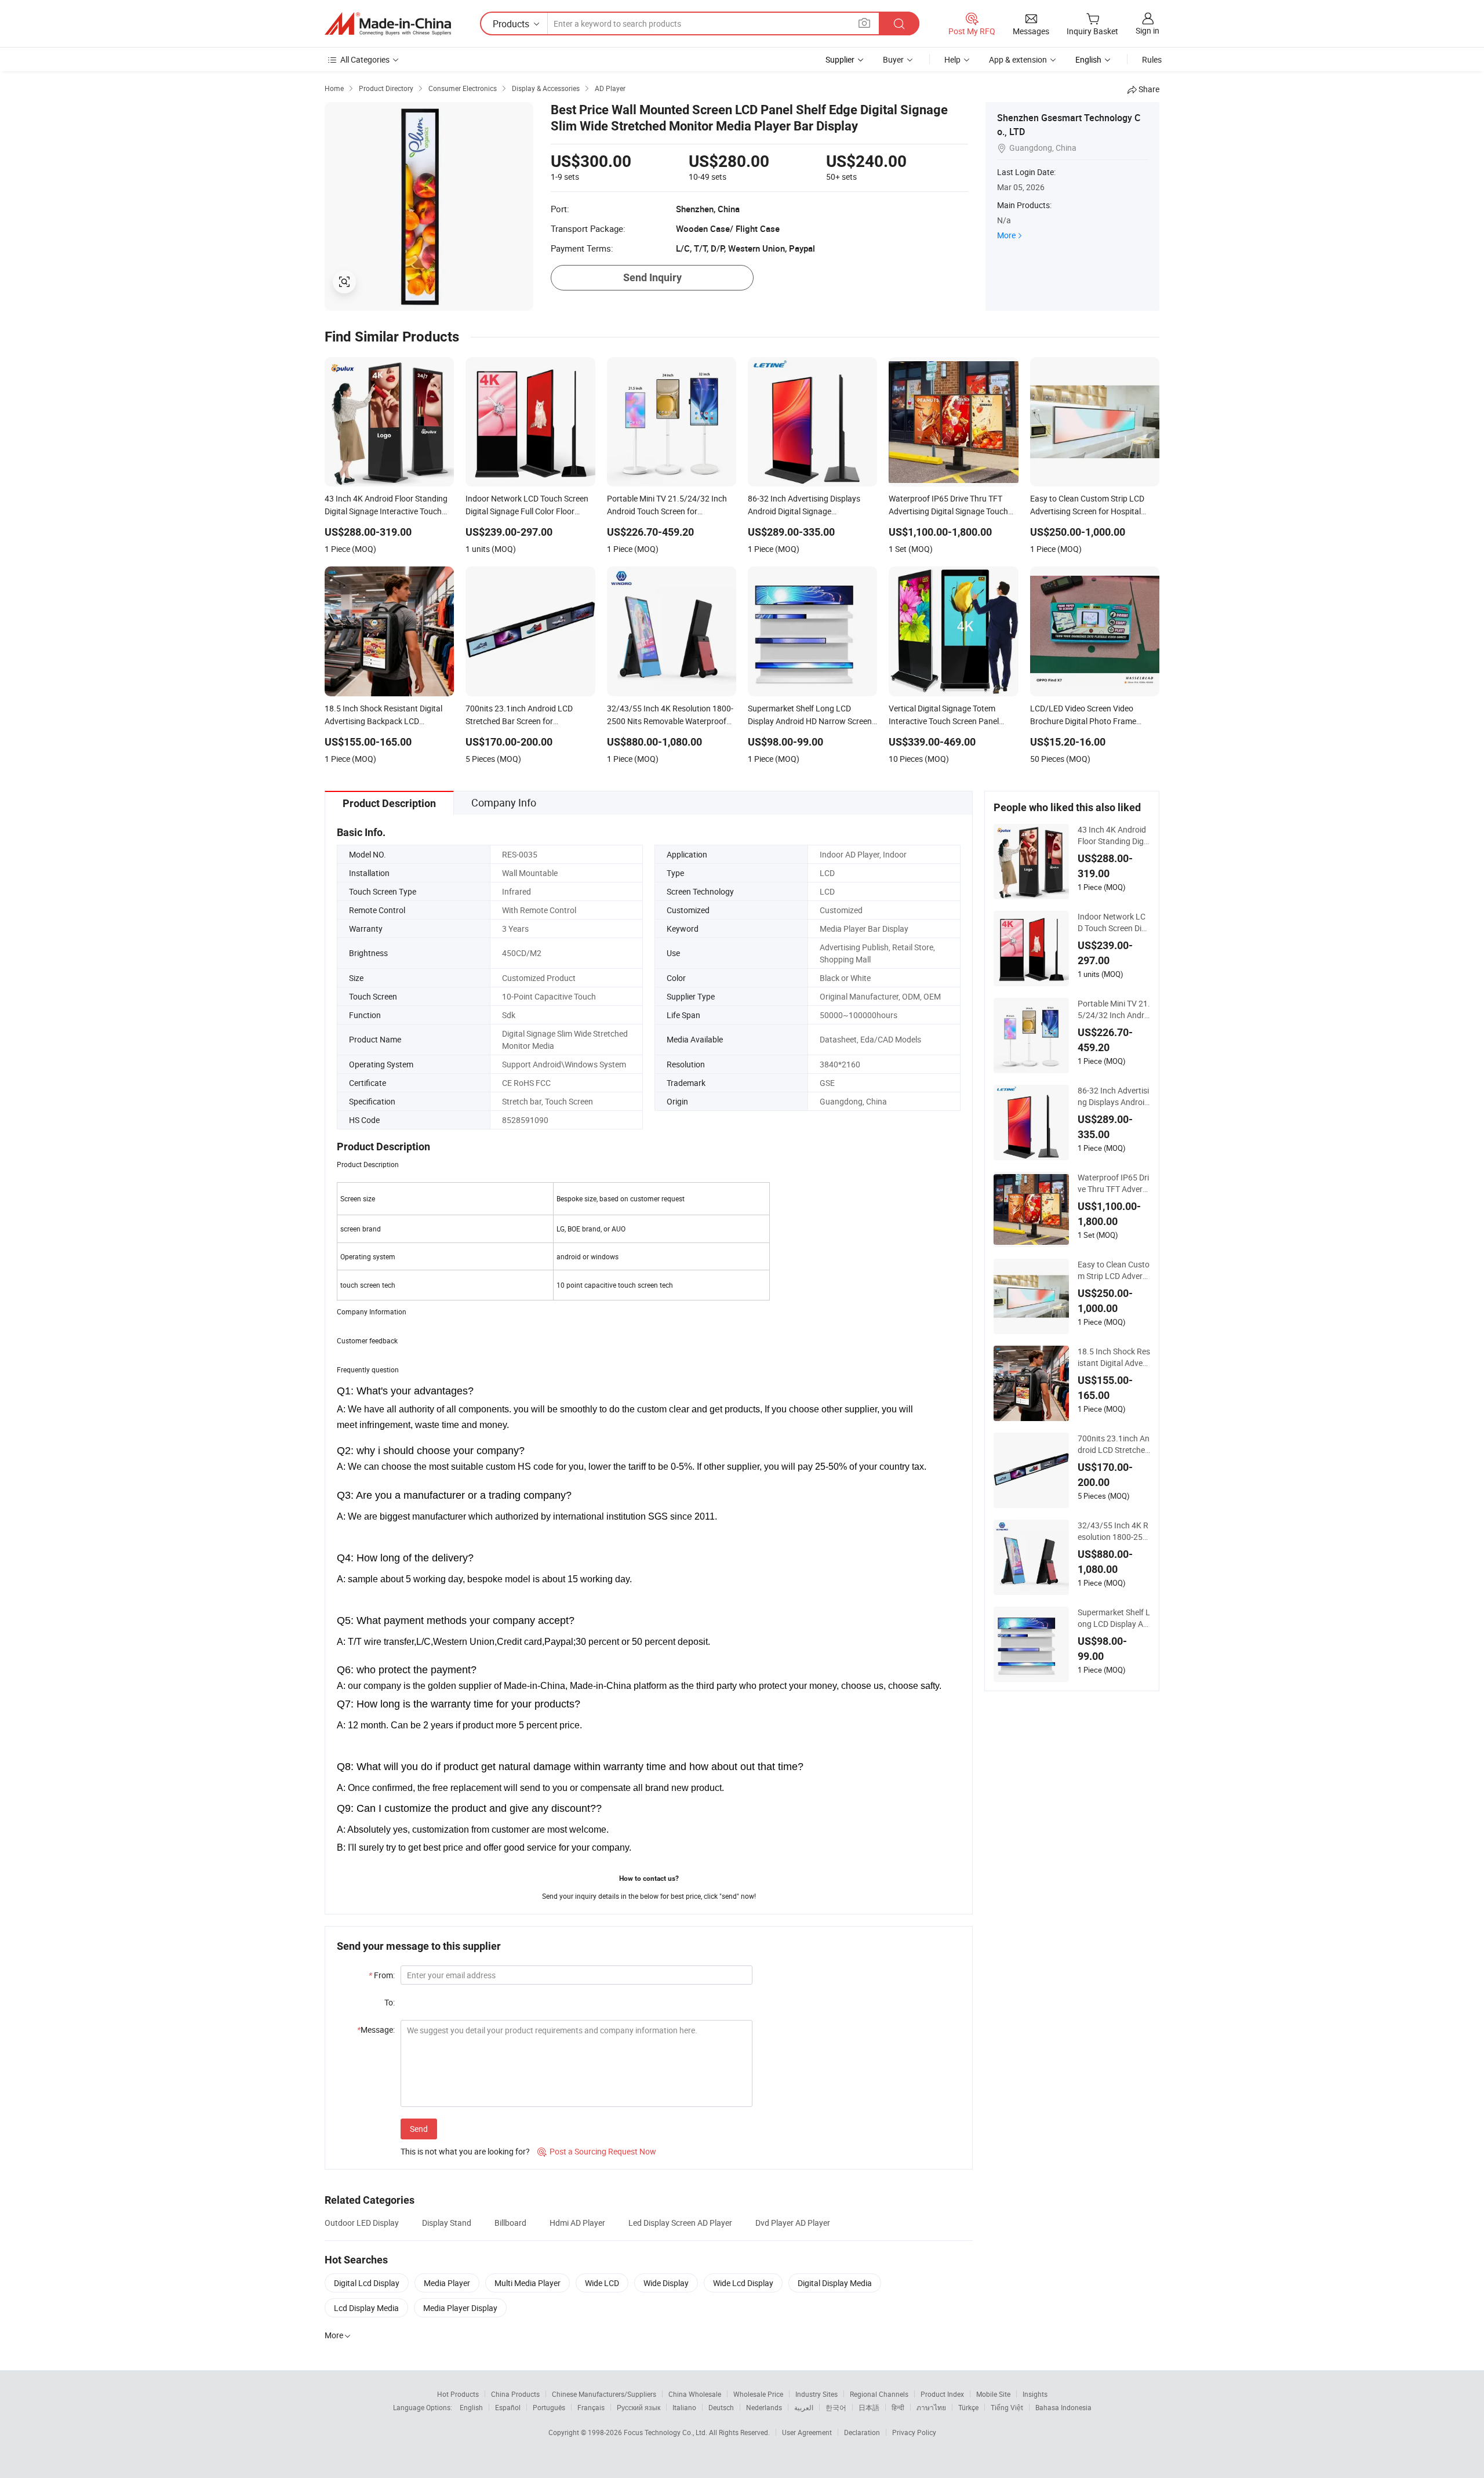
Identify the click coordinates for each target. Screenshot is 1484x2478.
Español (508, 2407)
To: (390, 2002)
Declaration (862, 2432)
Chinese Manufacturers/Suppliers (604, 2394)
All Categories (365, 59)
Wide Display (666, 2283)
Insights (1035, 2394)
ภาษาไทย (931, 2407)
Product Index (942, 2394)
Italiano (684, 2407)
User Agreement (807, 2432)
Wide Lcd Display (743, 2283)
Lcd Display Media (366, 2308)
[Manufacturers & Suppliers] (388, 24)
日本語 (869, 2407)
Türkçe (968, 2407)
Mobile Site (993, 2394)
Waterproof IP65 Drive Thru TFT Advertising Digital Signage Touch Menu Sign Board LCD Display (1113, 1183)
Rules (1152, 59)
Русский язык (639, 2407)
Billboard (510, 2223)
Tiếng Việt (1007, 2407)
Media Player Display (460, 2308)
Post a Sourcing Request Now (597, 2151)
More (1006, 235)
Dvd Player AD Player (793, 2223)
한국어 (836, 2407)
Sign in (1147, 30)
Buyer (893, 59)
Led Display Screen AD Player (680, 2223)
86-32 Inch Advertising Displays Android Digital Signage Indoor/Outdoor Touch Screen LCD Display (1113, 1096)
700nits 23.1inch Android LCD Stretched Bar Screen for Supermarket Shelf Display (1114, 1444)
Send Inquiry (652, 277)
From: (382, 1975)
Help (952, 59)
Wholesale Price (758, 2394)
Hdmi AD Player (577, 2223)
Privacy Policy (914, 2432)
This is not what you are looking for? (465, 2151)
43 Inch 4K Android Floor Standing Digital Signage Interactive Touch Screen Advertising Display (1113, 835)
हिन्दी (898, 2407)
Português (549, 2407)
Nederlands (764, 2407)
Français (591, 2407)
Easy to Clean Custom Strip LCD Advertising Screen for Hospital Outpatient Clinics (1114, 1270)
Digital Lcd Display (367, 2283)
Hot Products (458, 2394)
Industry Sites (816, 2394)
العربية (804, 2407)
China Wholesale (695, 2394)
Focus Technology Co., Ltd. (666, 2432)
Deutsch (721, 2407)
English (471, 2407)
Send (419, 2129)
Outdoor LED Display (362, 2223)
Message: (376, 2030)
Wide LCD (602, 2283)
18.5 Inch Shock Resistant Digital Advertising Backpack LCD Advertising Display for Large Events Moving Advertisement (1114, 1357)
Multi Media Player (528, 2283)
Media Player (447, 2283)
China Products (515, 2394)
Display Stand (447, 2223)
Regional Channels (879, 2394)
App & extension (1018, 59)
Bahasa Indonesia (1063, 2407)
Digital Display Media (835, 2283)
